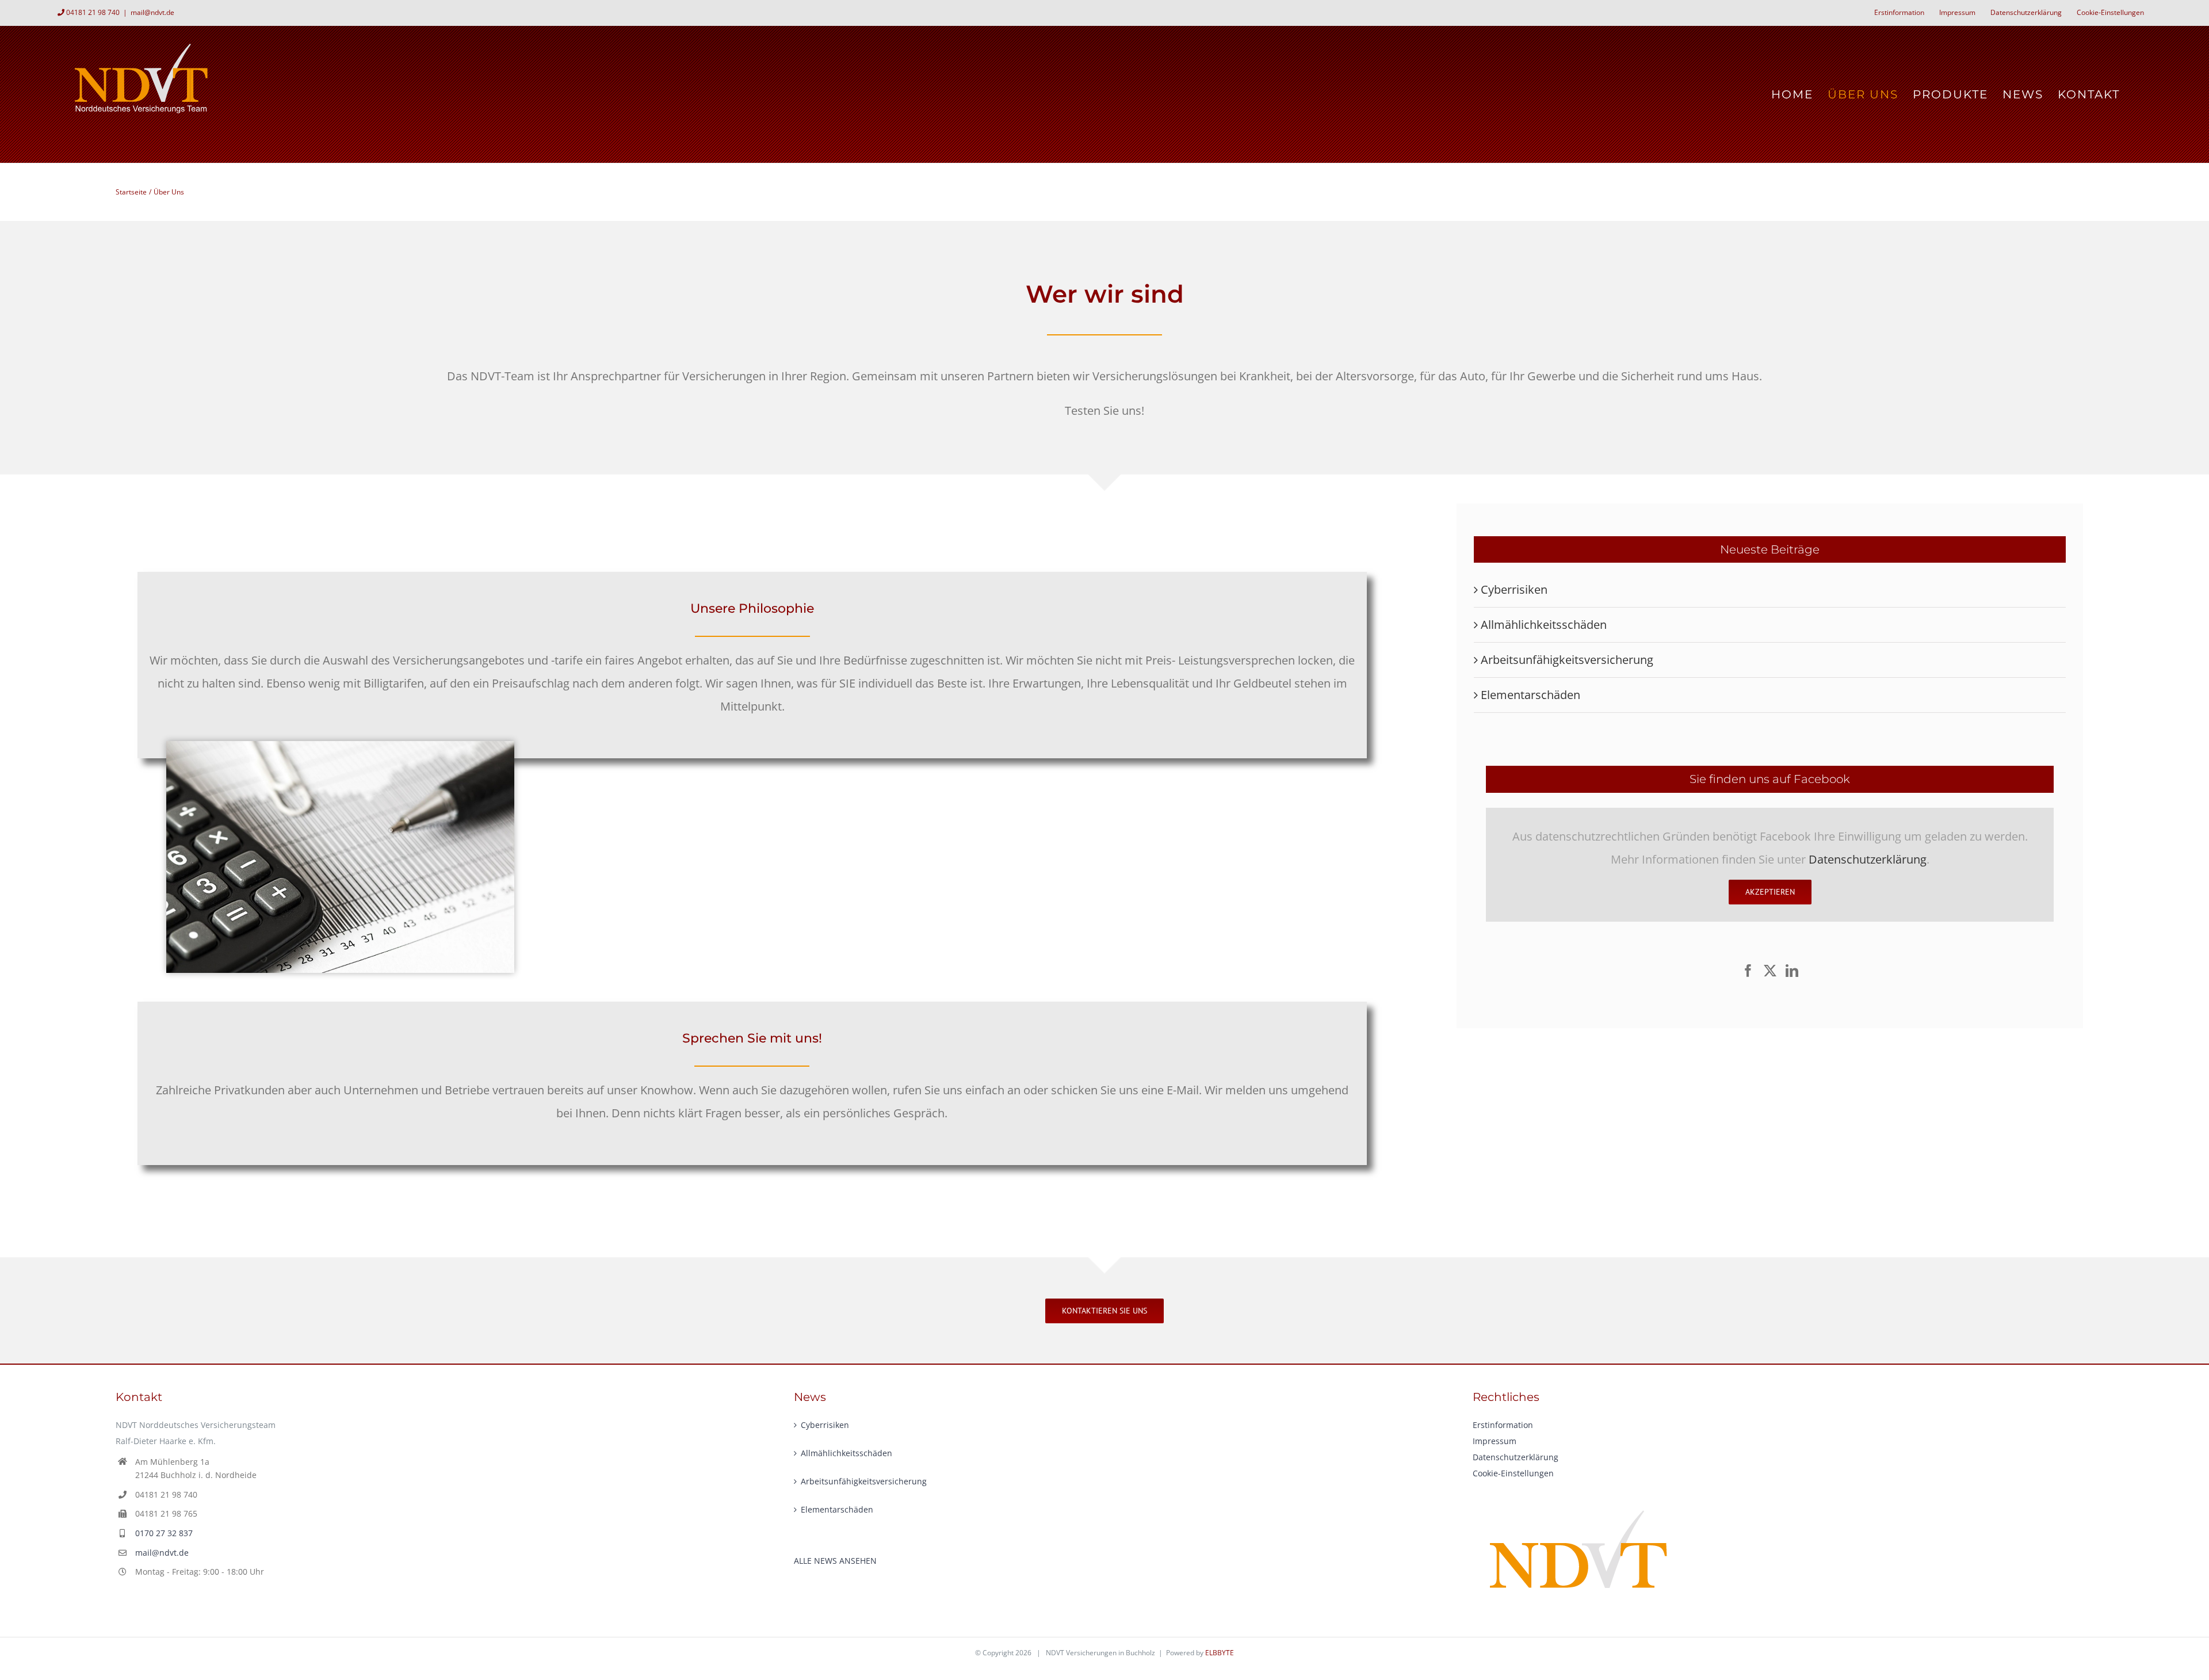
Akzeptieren (1770, 892)
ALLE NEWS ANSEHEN (835, 1561)
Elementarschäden (1530, 695)
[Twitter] (1770, 971)
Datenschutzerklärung (1868, 859)
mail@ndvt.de (152, 12)
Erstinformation (1503, 1425)
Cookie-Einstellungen (1513, 1473)
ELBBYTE (1220, 1653)
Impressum (1495, 1441)
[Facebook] (1748, 971)
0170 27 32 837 (164, 1533)
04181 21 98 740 (93, 12)
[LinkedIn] (1792, 971)
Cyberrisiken (1514, 589)
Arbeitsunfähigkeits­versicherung (1567, 660)
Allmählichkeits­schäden (1544, 625)
